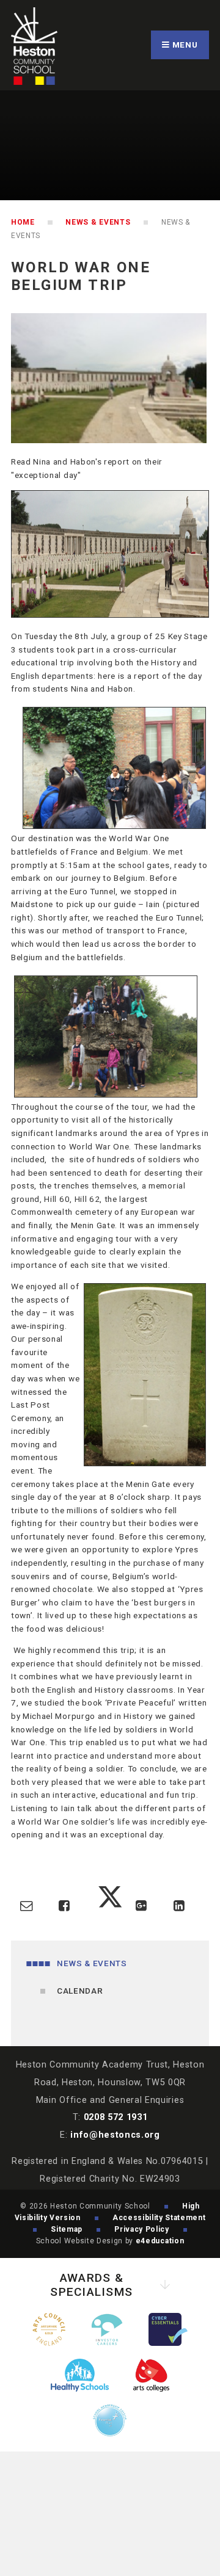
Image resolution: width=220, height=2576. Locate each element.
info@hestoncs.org (115, 2135)
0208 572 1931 (116, 2117)
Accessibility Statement (159, 2218)
